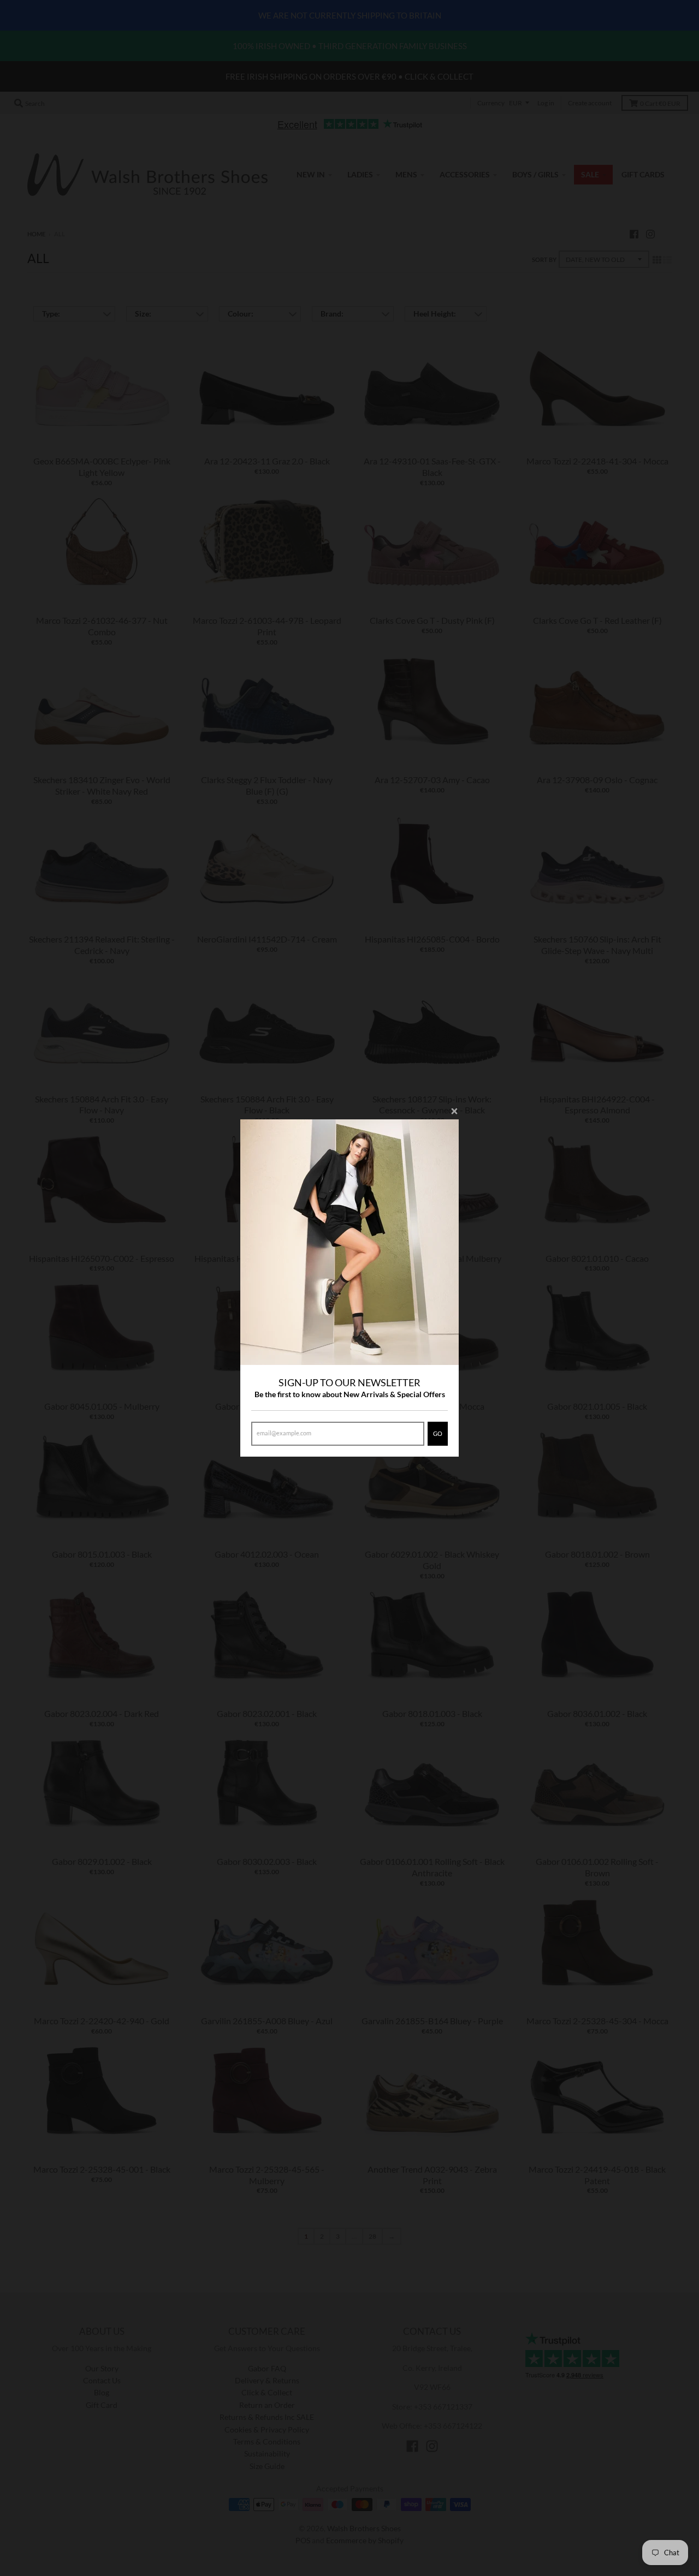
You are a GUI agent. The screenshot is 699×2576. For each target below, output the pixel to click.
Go (438, 1433)
